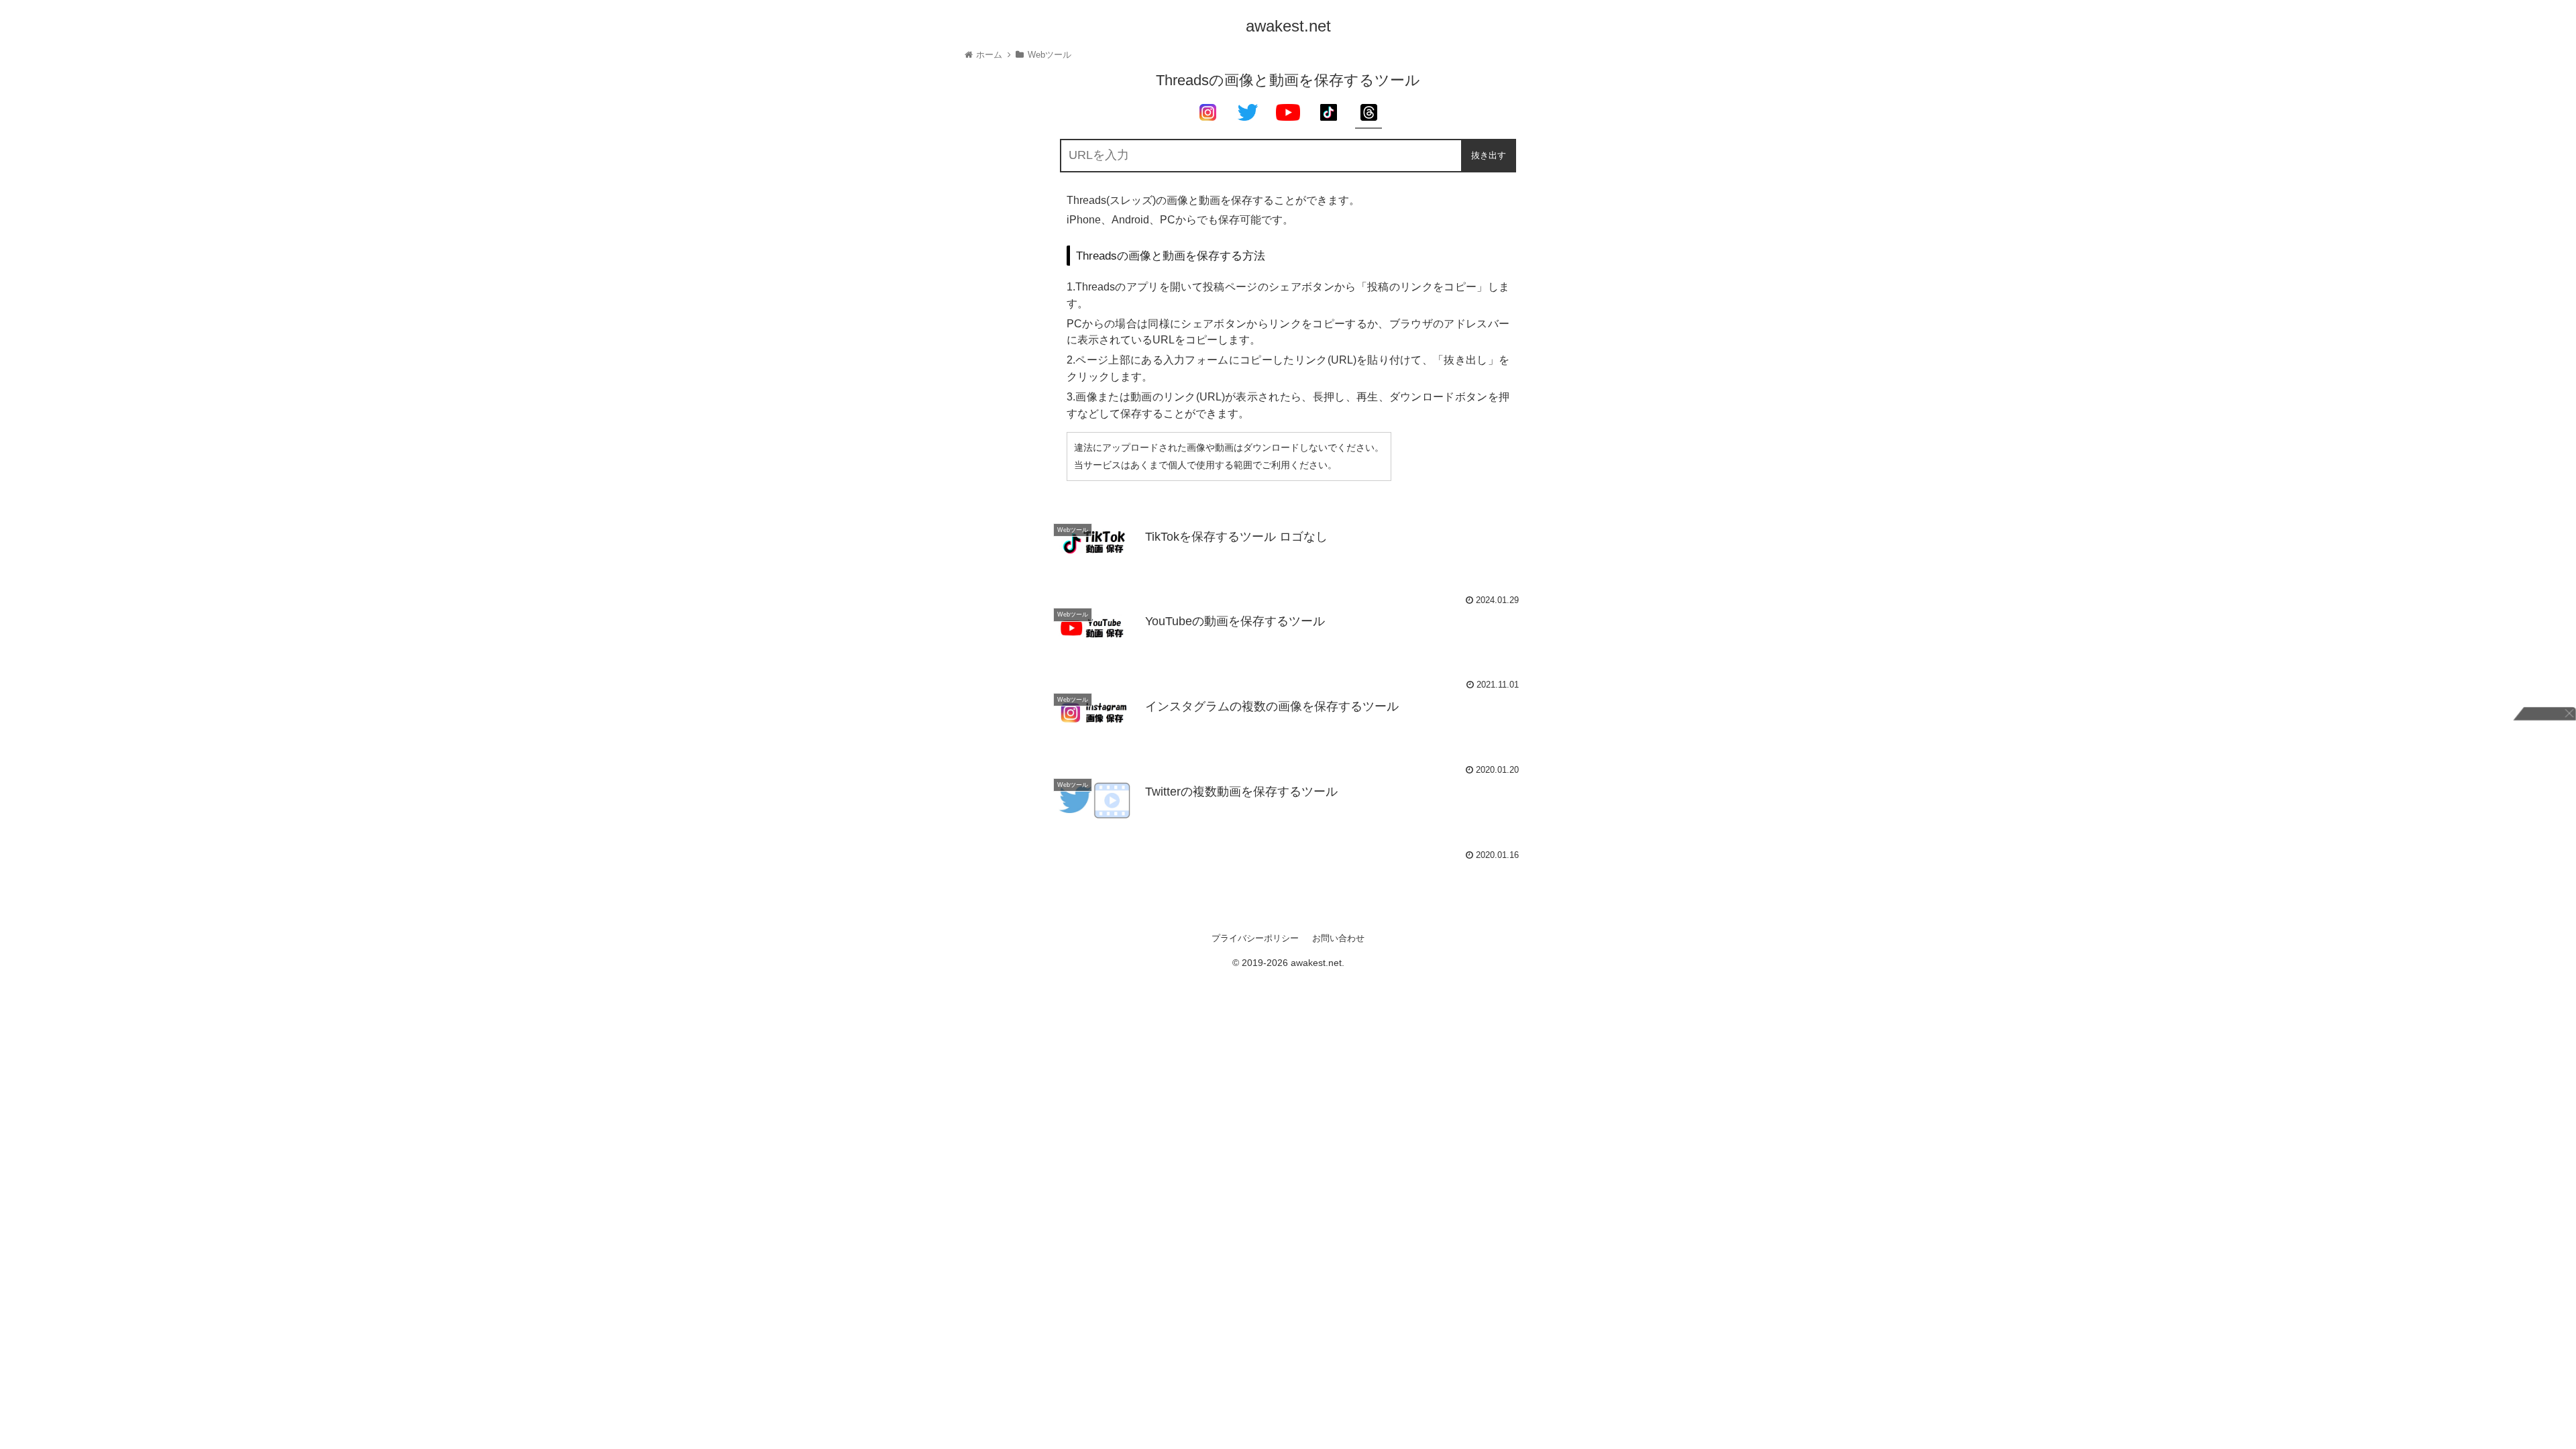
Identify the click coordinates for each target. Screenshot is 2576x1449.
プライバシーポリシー (1255, 938)
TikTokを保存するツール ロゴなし (1236, 537)
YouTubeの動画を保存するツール (1235, 621)
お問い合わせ (1338, 938)
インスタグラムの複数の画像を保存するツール (1272, 706)
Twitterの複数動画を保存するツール (1241, 792)
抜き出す (1489, 155)
